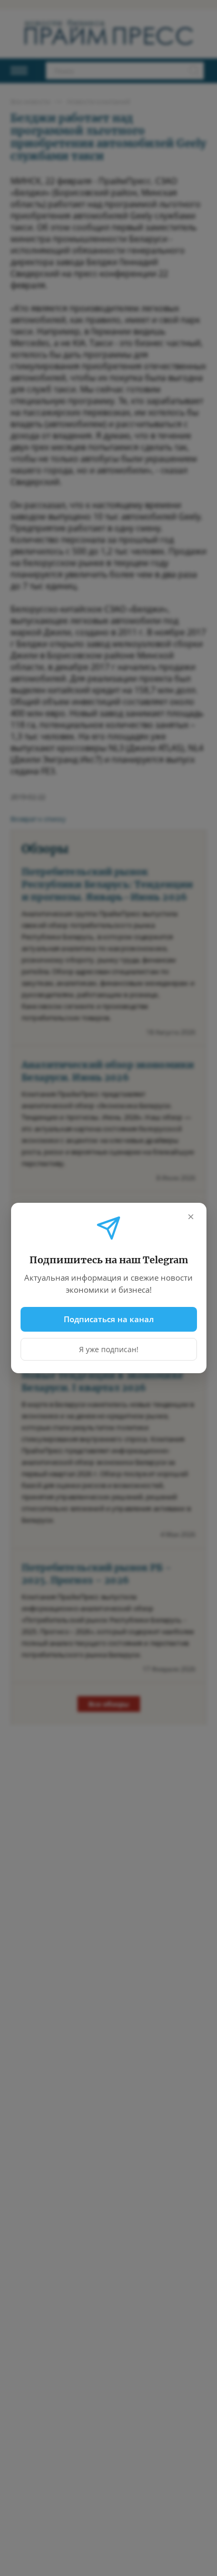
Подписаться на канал (108, 1319)
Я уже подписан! (108, 1349)
